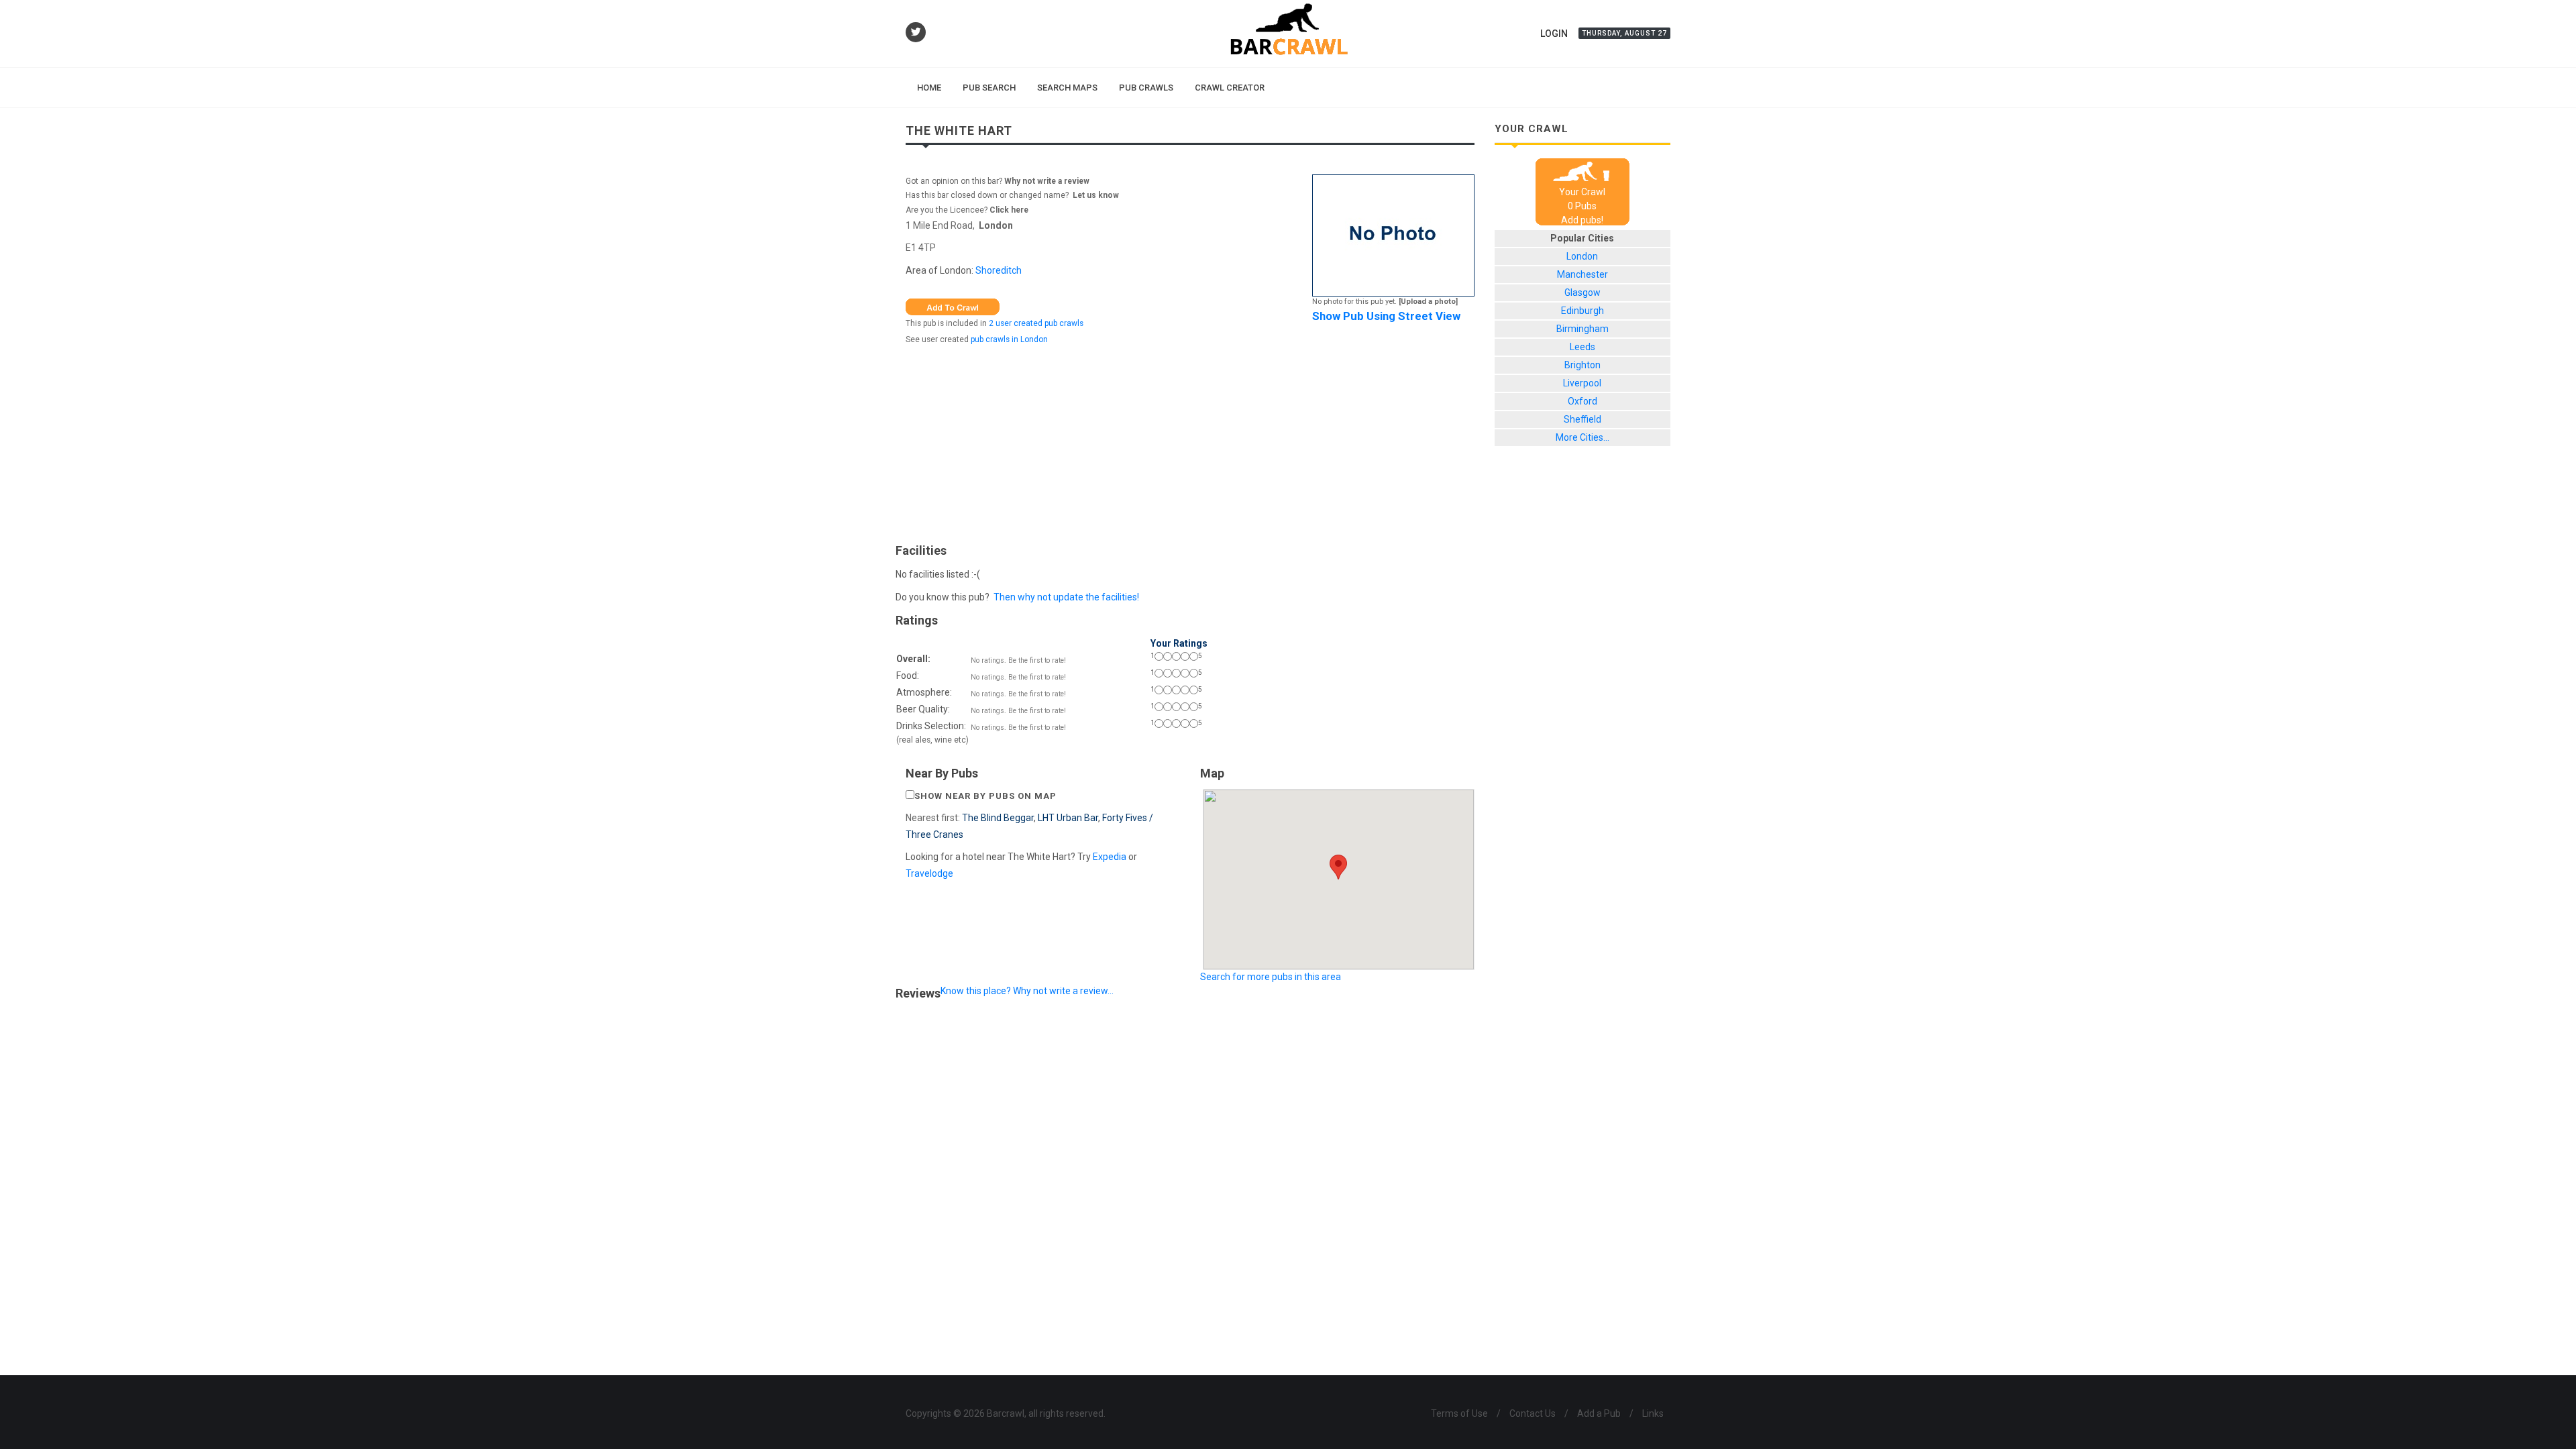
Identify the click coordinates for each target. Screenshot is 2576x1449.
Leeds (1582, 347)
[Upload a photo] (1428, 302)
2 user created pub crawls (1036, 323)
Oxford (1582, 401)
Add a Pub (1599, 1413)
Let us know (1096, 195)
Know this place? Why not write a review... (1027, 991)
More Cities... (1582, 437)
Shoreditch (999, 270)
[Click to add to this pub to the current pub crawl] (953, 306)
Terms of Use (1459, 1413)
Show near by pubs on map (985, 796)
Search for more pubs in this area (1271, 977)
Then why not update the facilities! (1066, 597)
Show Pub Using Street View (1386, 316)
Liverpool (1582, 383)
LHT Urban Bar (1068, 818)
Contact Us (1533, 1413)
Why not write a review (1046, 181)
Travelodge (929, 873)
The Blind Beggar (998, 818)
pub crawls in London (1009, 339)
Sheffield (1582, 419)
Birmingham (1582, 329)
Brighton (1582, 365)
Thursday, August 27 (1624, 33)
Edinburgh (1582, 311)
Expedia (1110, 857)
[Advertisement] (1190, 441)
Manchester (1582, 274)
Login (1554, 34)
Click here (1009, 210)
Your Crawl (1582, 192)
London (996, 225)
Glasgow (1582, 292)
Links (1653, 1413)
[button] (1338, 867)
